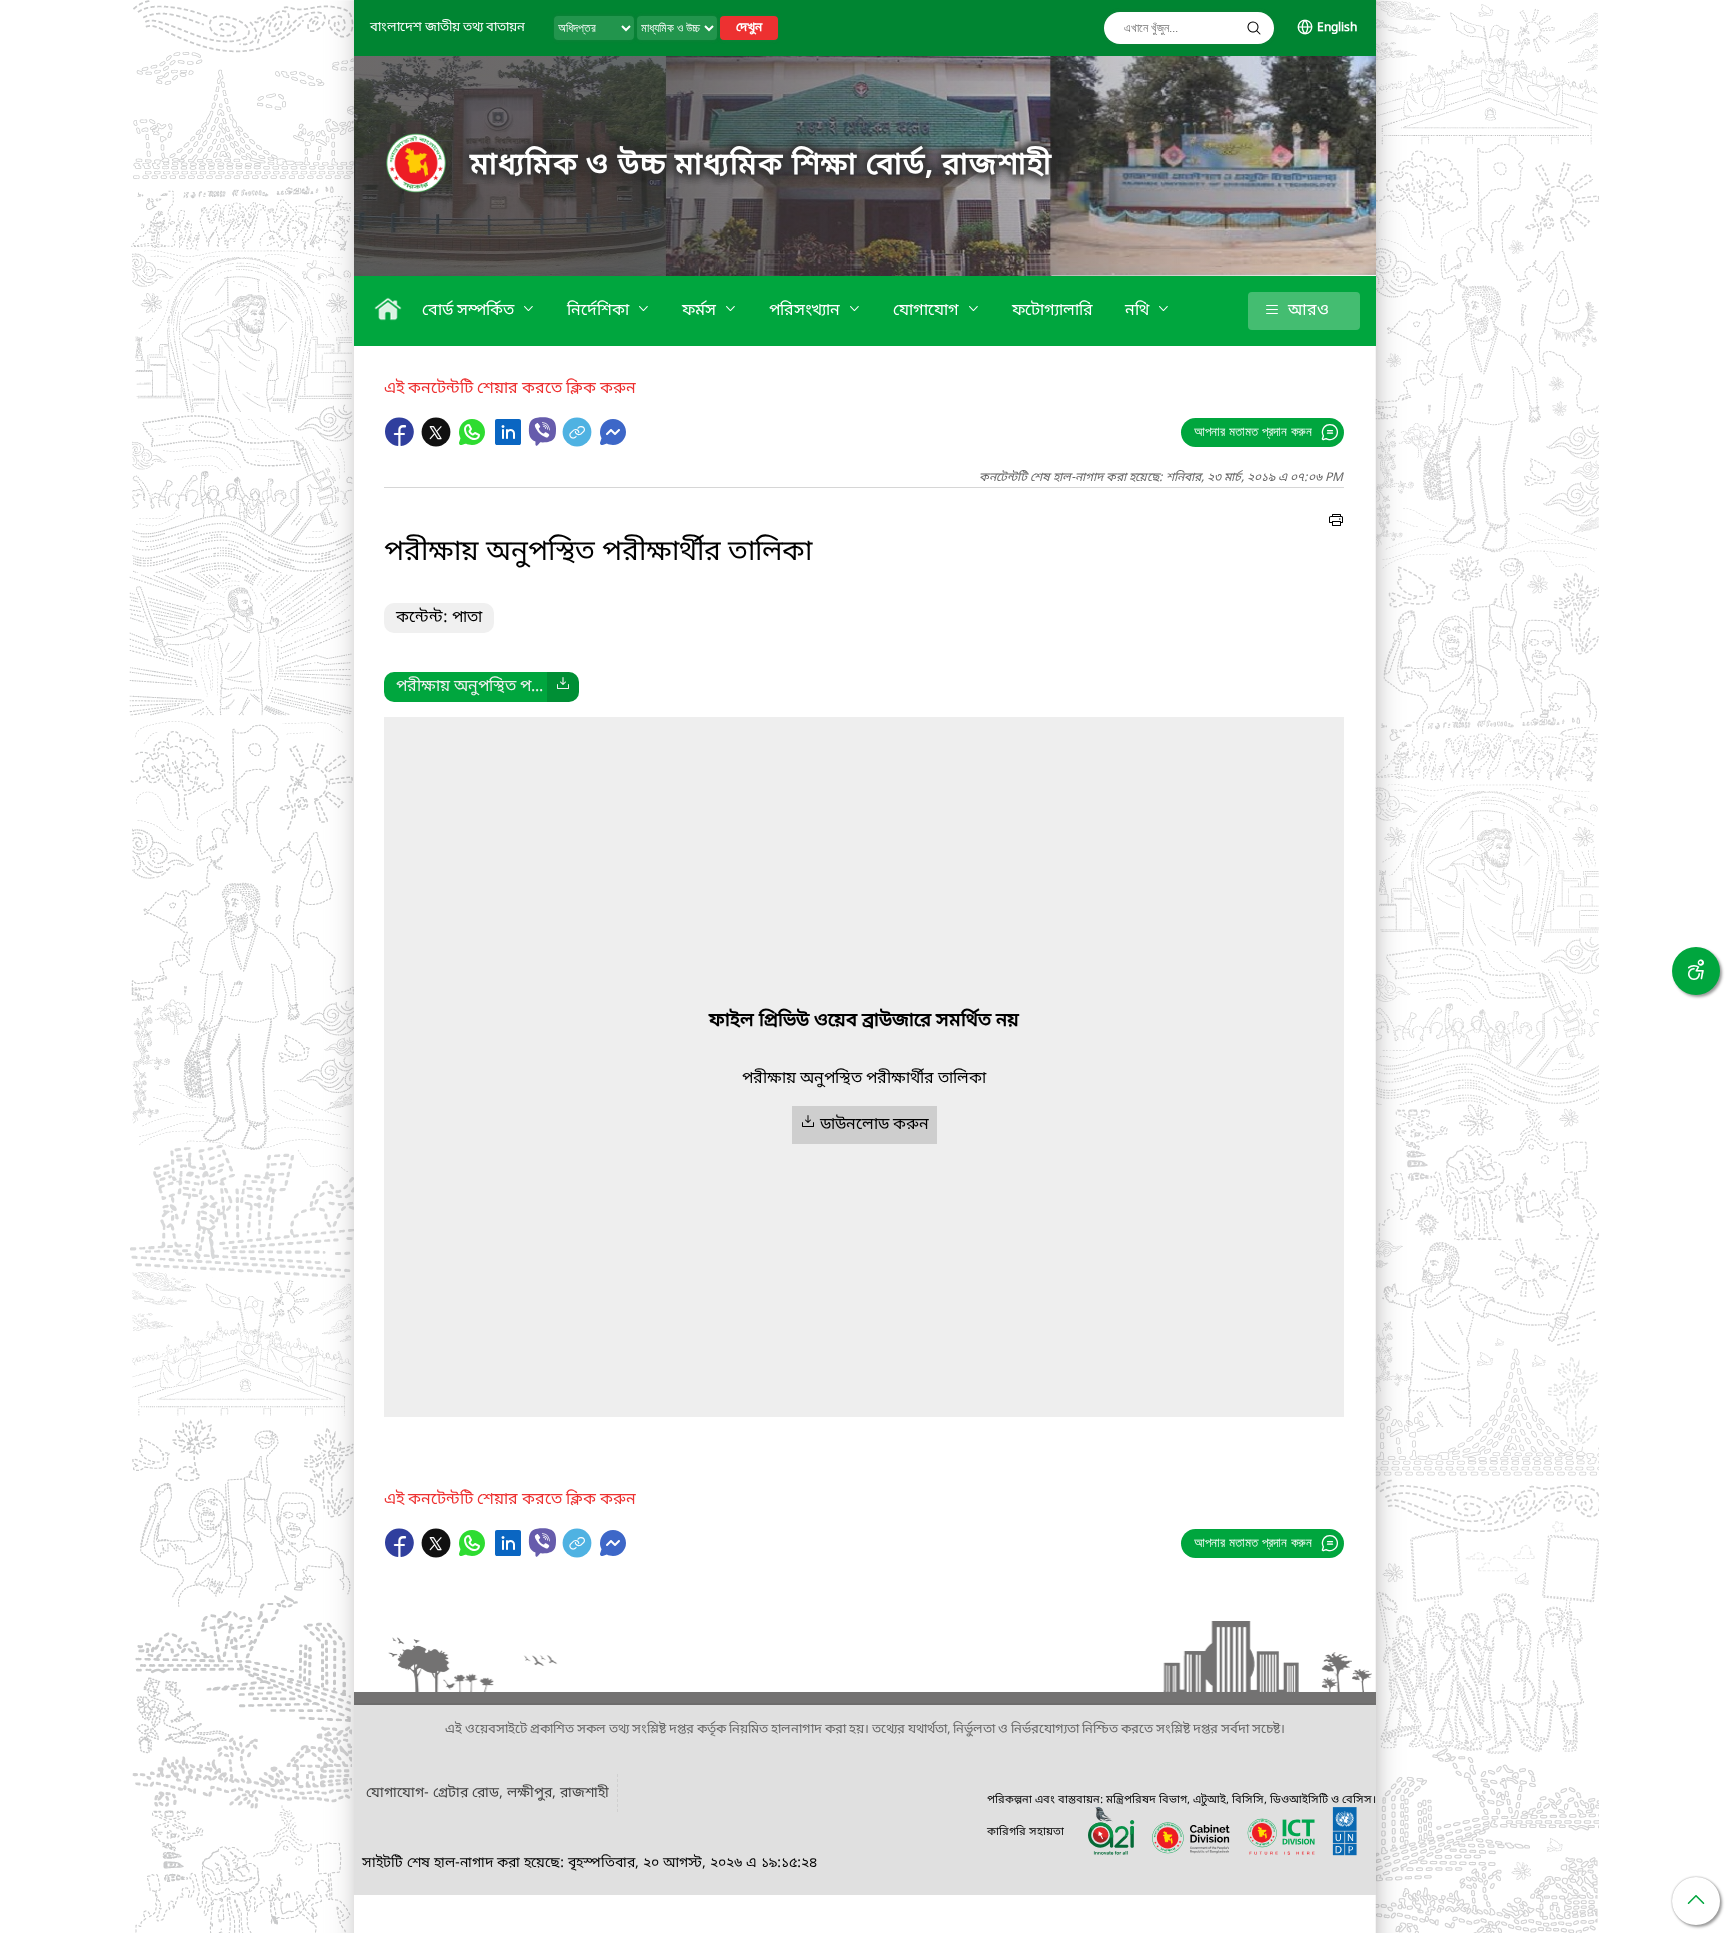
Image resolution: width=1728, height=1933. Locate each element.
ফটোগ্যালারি (1052, 311)
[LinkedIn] (510, 442)
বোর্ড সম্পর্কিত (470, 311)
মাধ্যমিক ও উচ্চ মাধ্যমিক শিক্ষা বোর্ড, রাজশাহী (761, 166)
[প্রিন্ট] (1336, 523)
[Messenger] (613, 442)
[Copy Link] (579, 442)
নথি (1139, 311)
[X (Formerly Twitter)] (438, 442)
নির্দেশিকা (600, 311)
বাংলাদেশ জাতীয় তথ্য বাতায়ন (447, 27)
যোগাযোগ (928, 311)
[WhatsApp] (474, 442)
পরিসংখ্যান (806, 311)
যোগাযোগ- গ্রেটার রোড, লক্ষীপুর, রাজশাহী (487, 1793)
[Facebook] (402, 442)
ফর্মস (701, 311)
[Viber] (542, 431)
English (1337, 28)
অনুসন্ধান (1254, 28)
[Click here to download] (563, 687)
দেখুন (749, 28)
